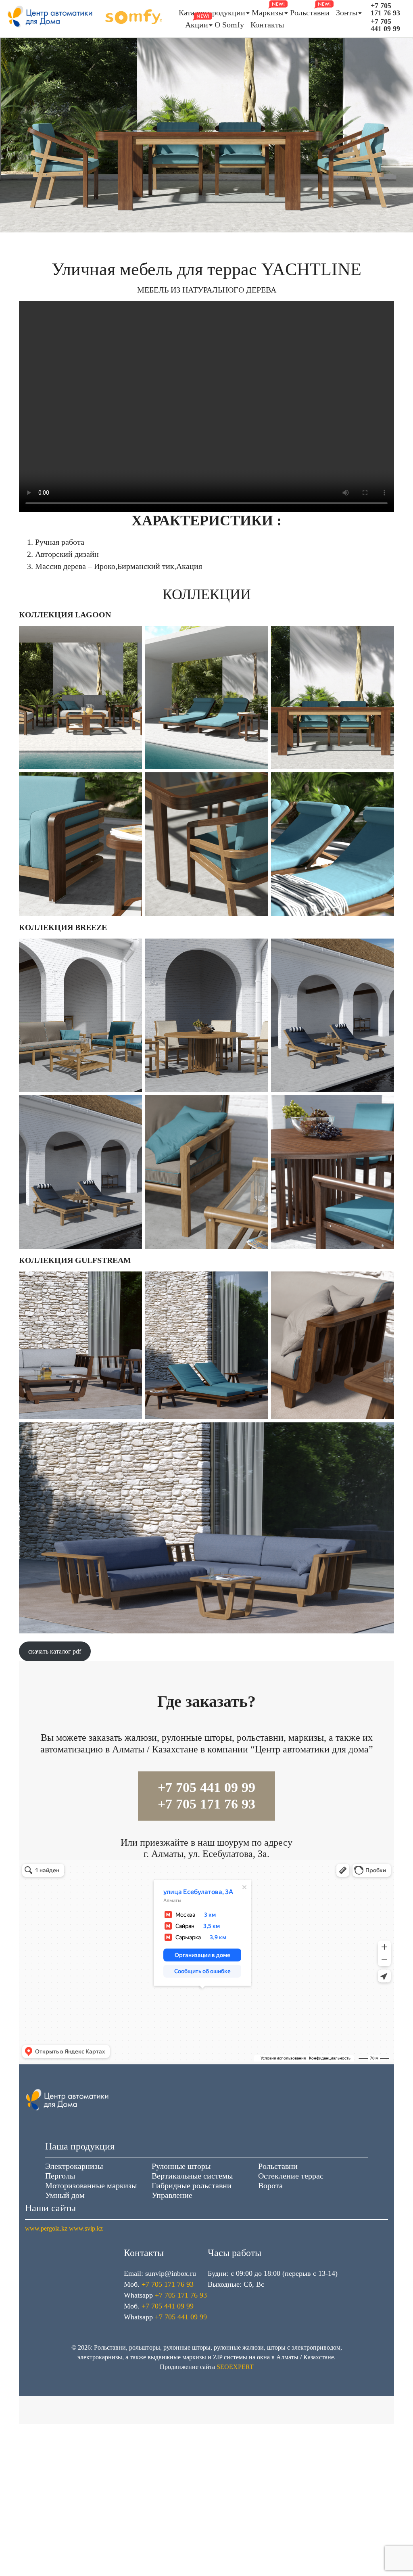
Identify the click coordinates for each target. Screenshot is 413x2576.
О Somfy (229, 25)
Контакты (267, 25)
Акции (197, 25)
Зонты (347, 13)
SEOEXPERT (235, 2367)
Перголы (60, 2176)
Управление (172, 2195)
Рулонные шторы (181, 2166)
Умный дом (65, 2195)
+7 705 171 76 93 (385, 9)
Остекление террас (291, 2176)
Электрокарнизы (74, 2166)
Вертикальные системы (192, 2176)
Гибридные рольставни (192, 2185)
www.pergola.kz (46, 2228)
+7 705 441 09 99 (385, 25)
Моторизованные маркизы (91, 2185)
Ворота (270, 2185)
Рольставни (310, 13)
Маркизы (268, 13)
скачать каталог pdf (55, 1651)
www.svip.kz (86, 2228)
